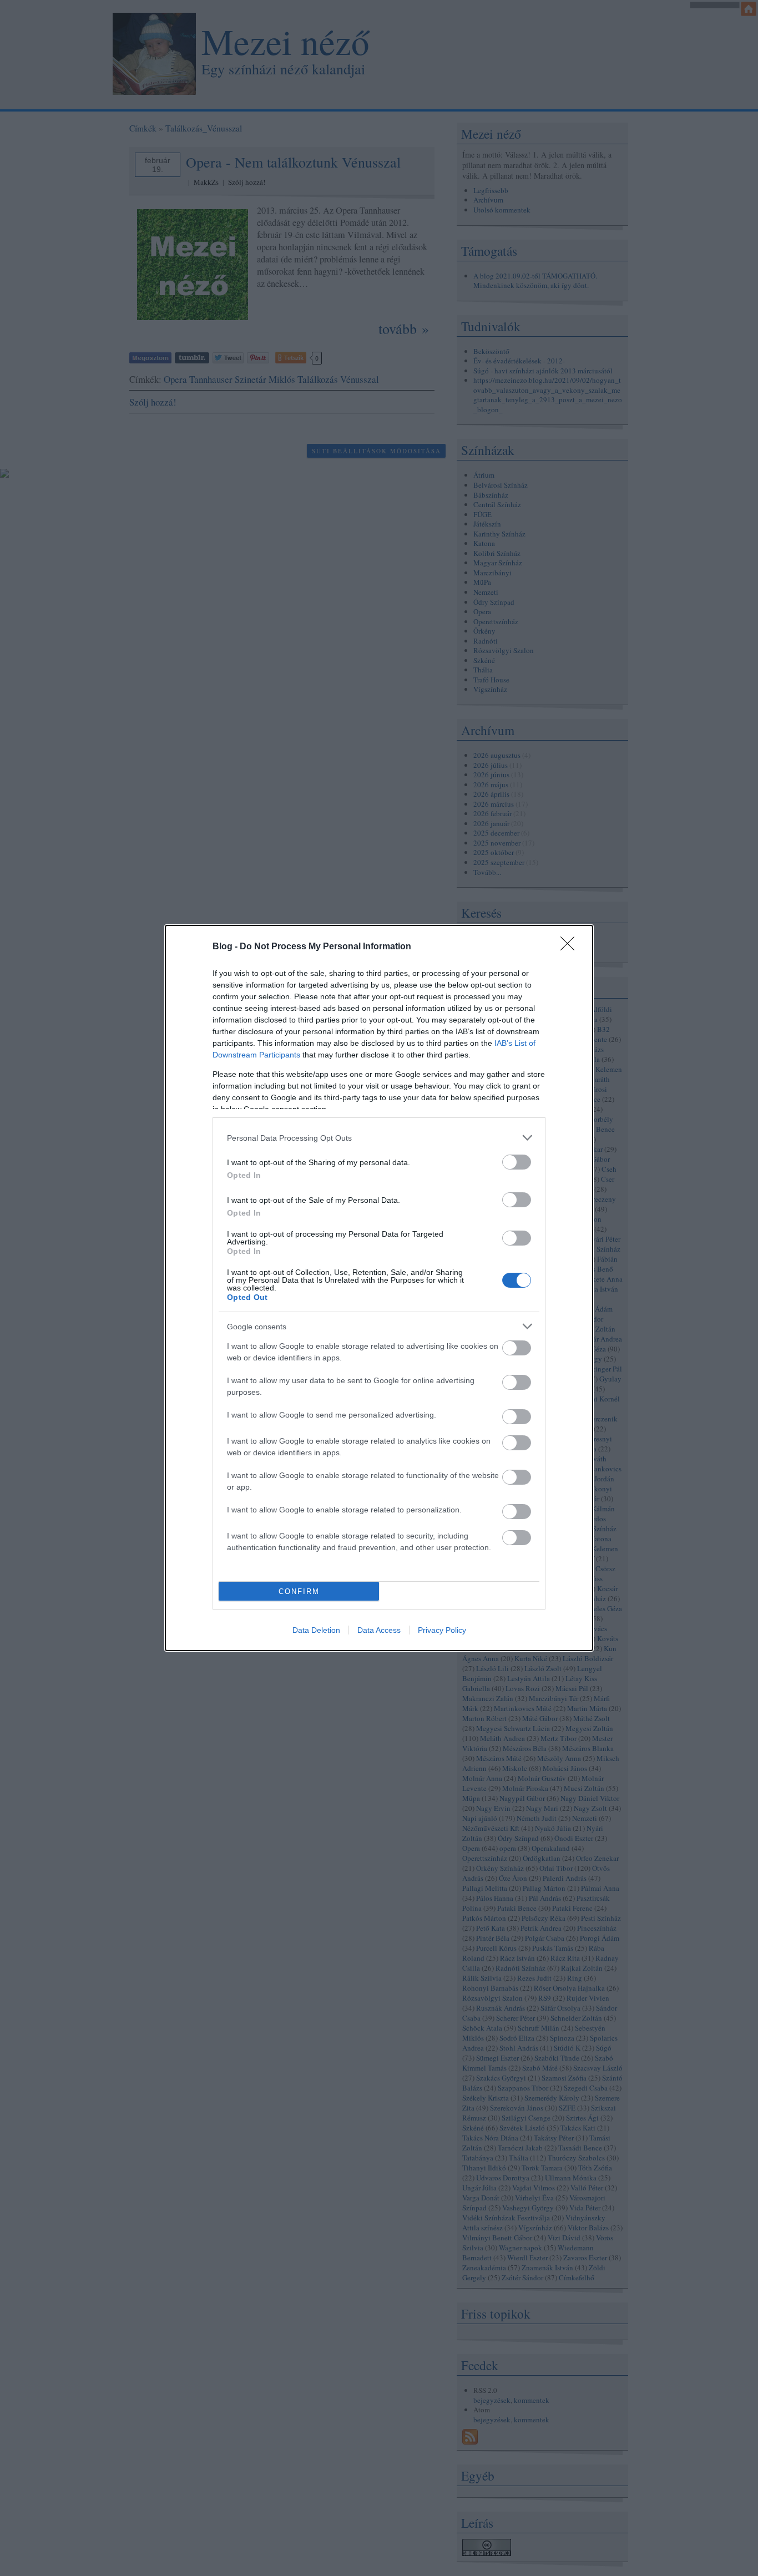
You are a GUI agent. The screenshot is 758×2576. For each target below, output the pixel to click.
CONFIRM (299, 1591)
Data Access (379, 1630)
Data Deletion (316, 1630)
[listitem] (379, 1138)
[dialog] (379, 1288)
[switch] (517, 1162)
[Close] (571, 947)
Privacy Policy (442, 1630)
